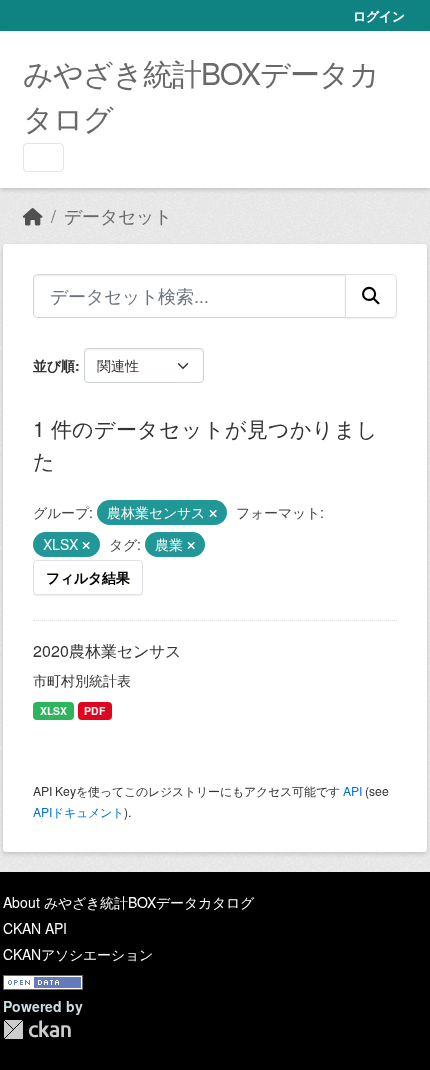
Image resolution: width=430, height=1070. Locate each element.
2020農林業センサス (107, 650)
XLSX (53, 710)
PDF (94, 710)
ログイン (379, 15)
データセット (118, 215)
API (352, 790)
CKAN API (35, 928)
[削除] (213, 513)
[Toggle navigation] (43, 157)
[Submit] (371, 296)
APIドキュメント (78, 811)
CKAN (37, 1029)
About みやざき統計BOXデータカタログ (128, 902)
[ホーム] (33, 215)
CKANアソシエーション (78, 954)
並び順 (54, 365)
